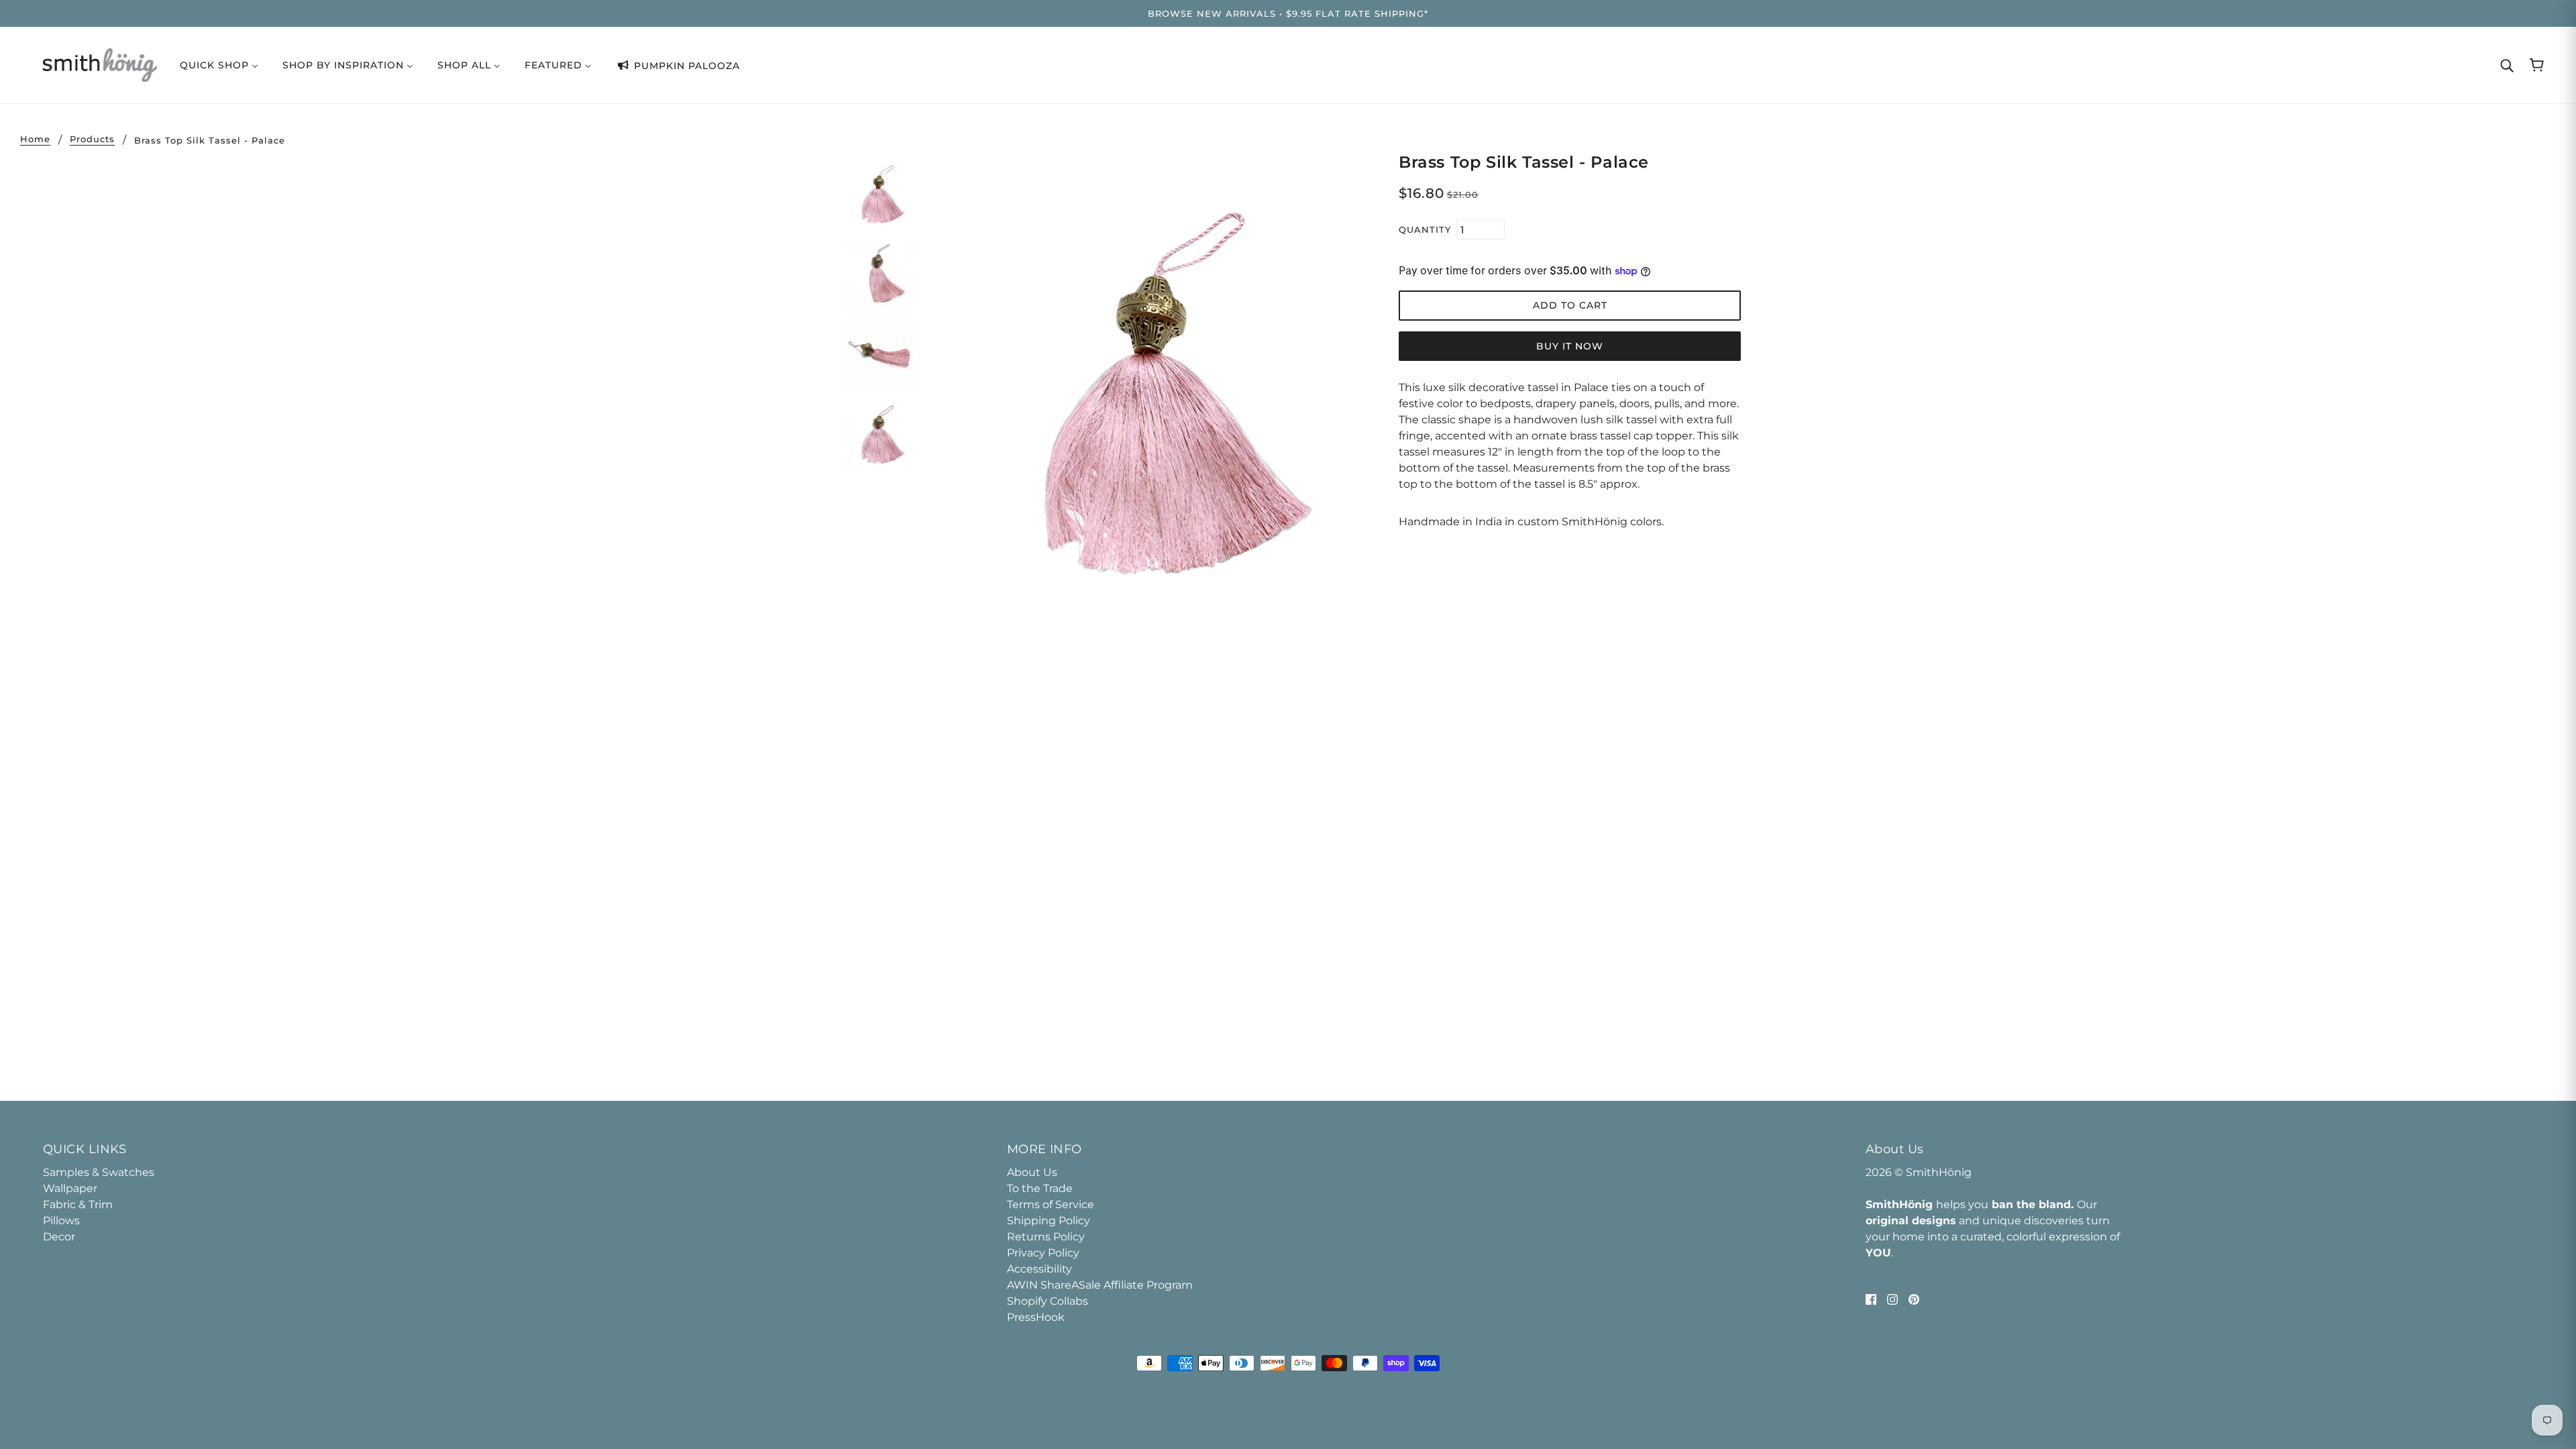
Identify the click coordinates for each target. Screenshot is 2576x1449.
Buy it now (1570, 346)
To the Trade (1040, 1188)
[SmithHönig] (100, 64)
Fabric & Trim (78, 1204)
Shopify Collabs (1048, 1301)
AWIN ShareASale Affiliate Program (1100, 1285)
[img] (1871, 1299)
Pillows (61, 1221)
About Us (1032, 1172)
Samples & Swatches (99, 1172)
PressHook (1036, 1317)
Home (35, 140)
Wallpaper (70, 1188)
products (92, 140)
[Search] (2507, 65)
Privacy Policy (1043, 1253)
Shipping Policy (1049, 1221)
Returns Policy (1046, 1237)
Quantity (1425, 229)
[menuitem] (219, 65)
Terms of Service (1051, 1204)
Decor (59, 1237)
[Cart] (2537, 65)
